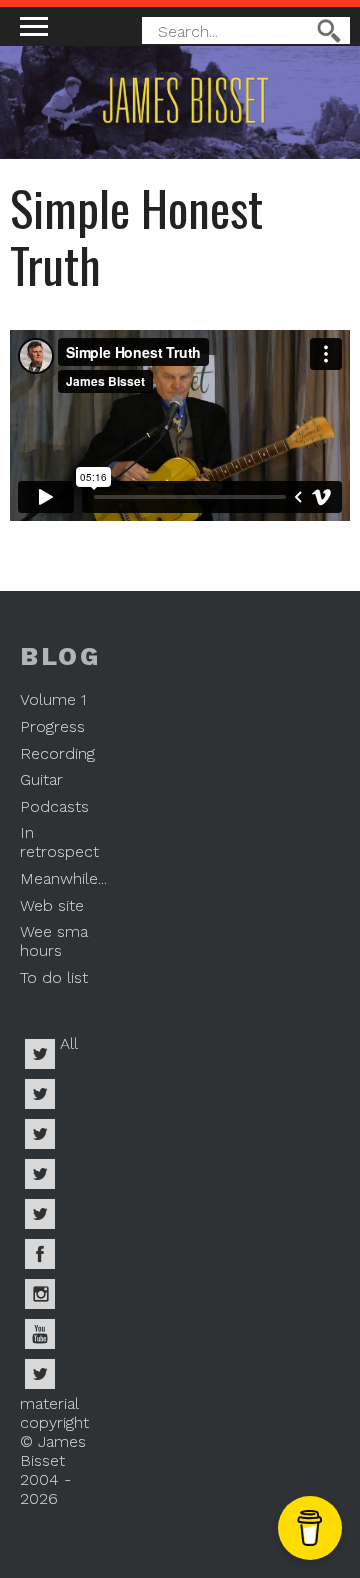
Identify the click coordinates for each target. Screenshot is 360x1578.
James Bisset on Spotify (40, 1054)
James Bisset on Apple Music (40, 1094)
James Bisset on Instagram (40, 1294)
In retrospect (59, 842)
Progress (52, 726)
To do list (54, 977)
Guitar (41, 779)
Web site (52, 905)
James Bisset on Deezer (40, 1134)
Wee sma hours (54, 941)
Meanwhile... (63, 878)
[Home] (155, 129)
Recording (57, 753)
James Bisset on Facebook (40, 1254)
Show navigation (34, 26)
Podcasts (54, 806)
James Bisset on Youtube (40, 1334)
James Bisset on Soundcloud (40, 1174)
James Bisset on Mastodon (40, 1374)
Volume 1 (53, 699)
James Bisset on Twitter (40, 1214)
